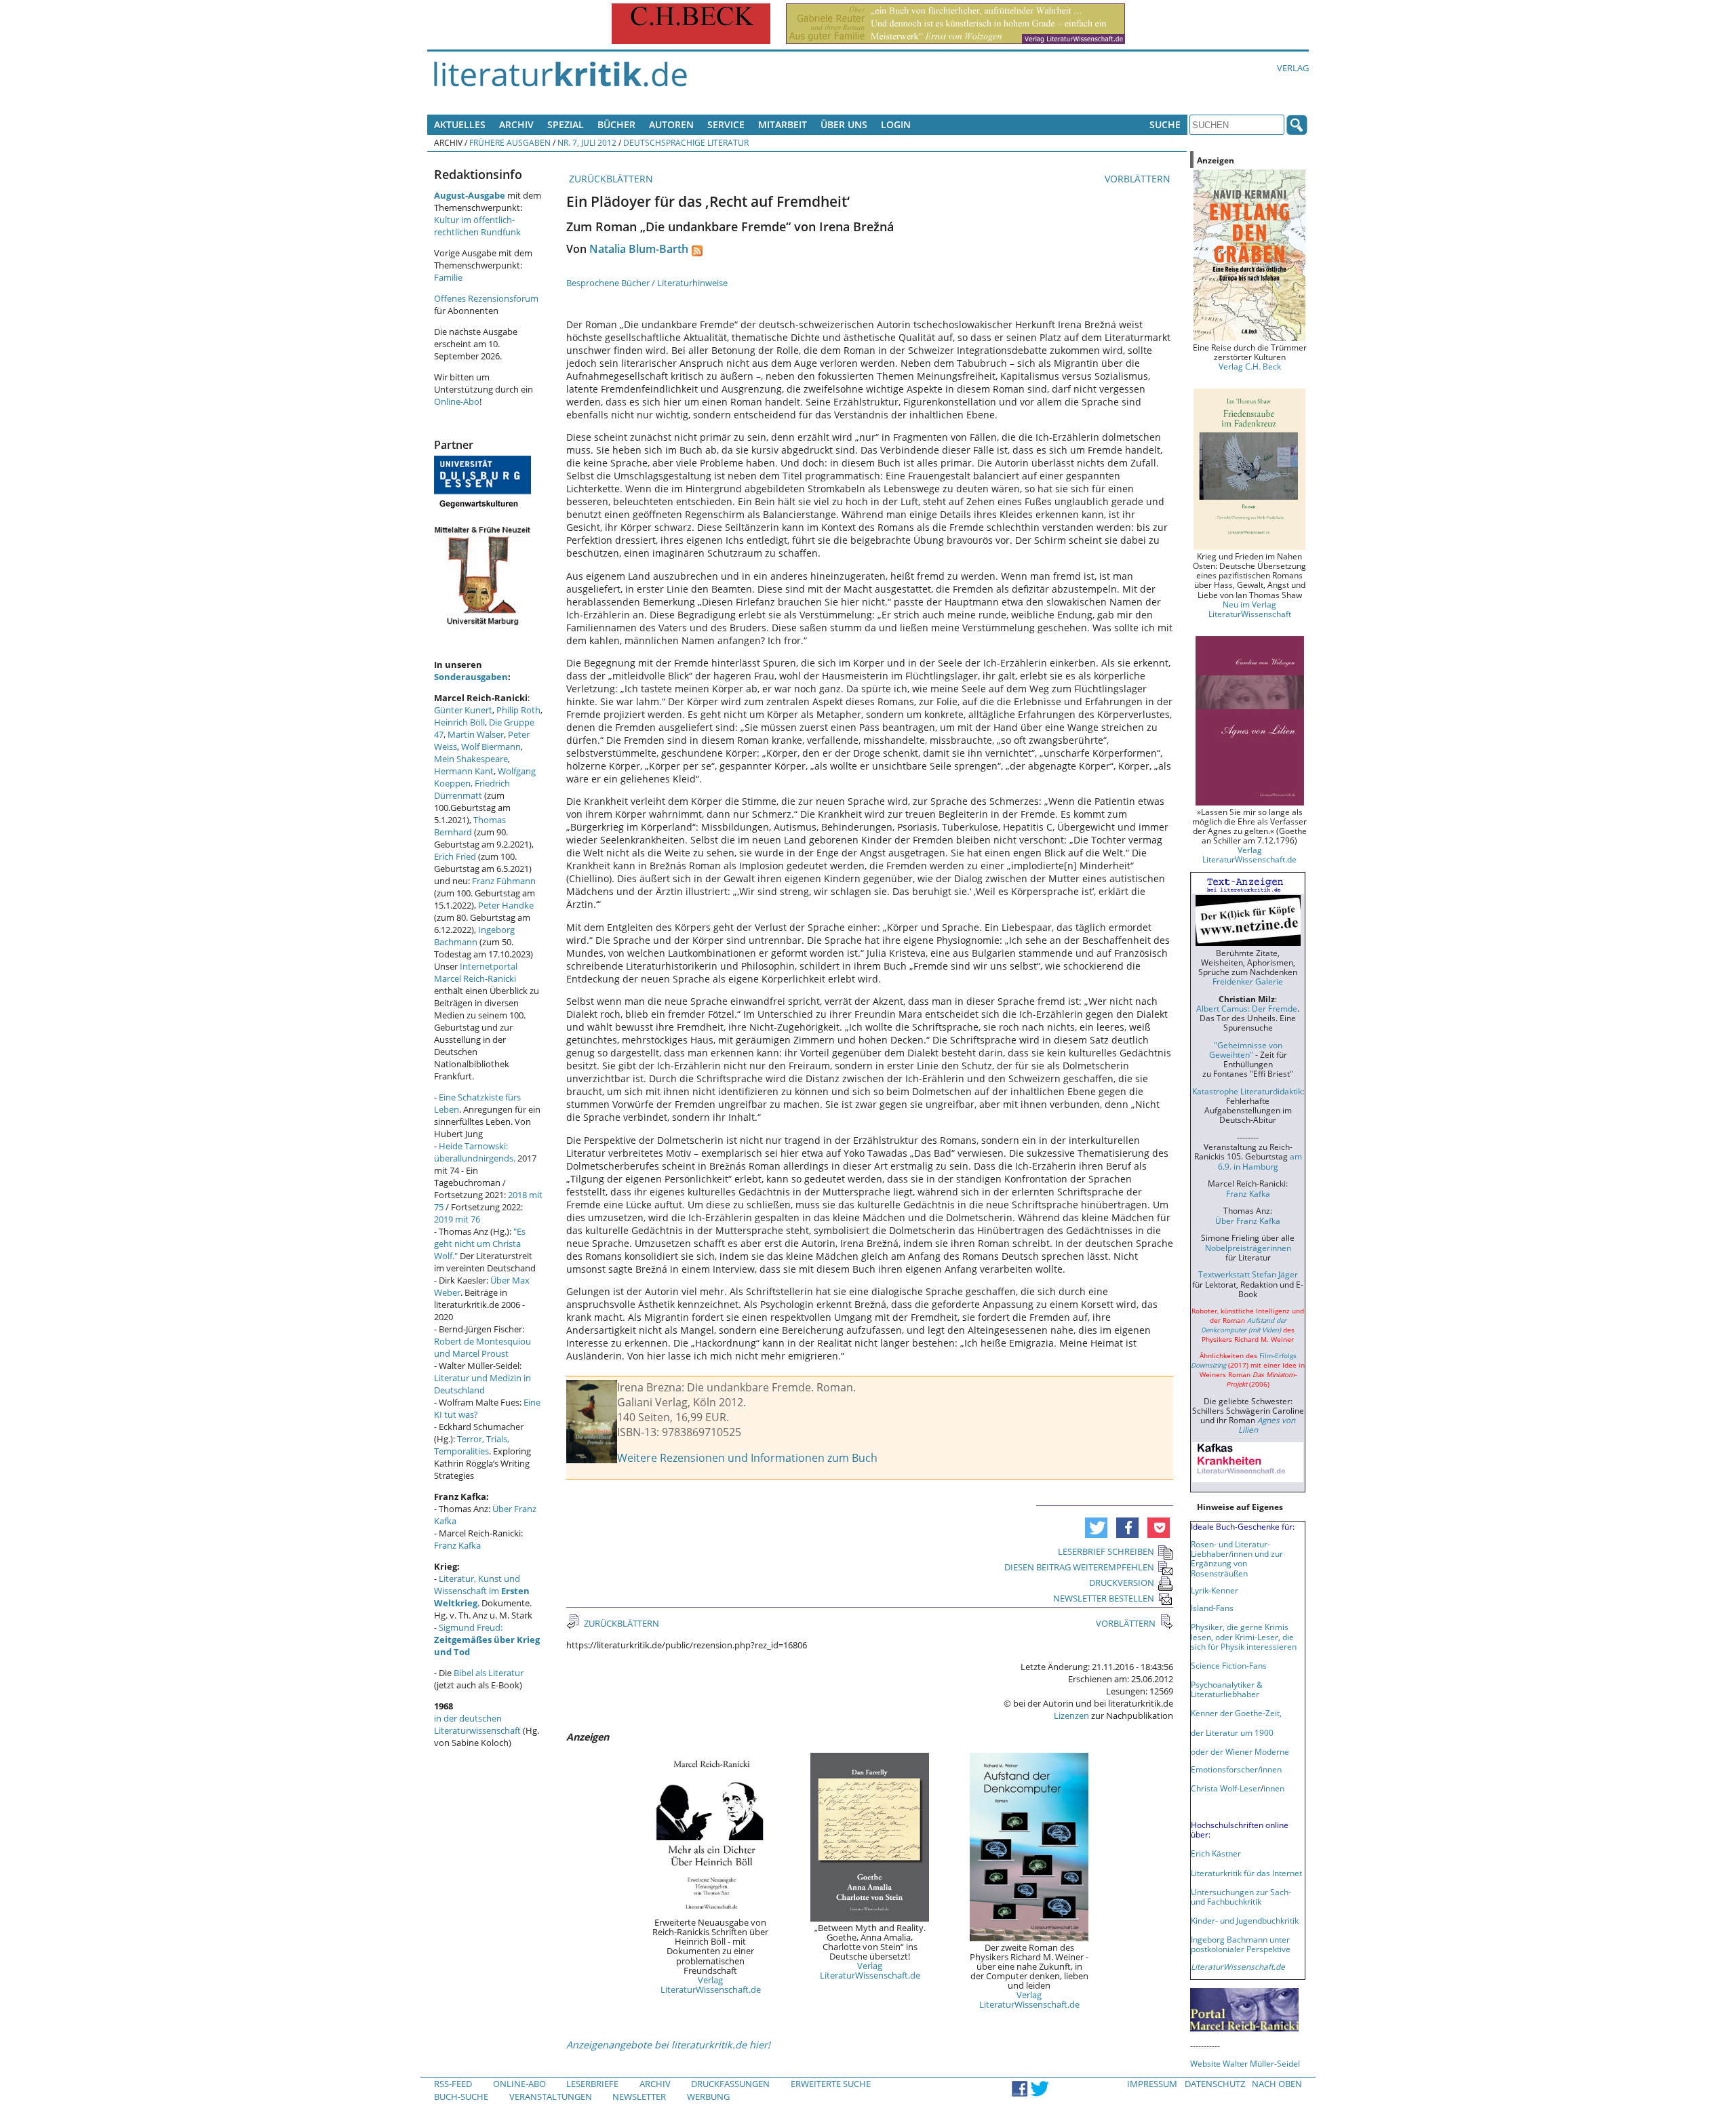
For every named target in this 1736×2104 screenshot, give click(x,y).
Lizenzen (1071, 1715)
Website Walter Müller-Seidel (1245, 2063)
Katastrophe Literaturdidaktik (1247, 1091)
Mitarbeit (783, 124)
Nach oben (1277, 2084)
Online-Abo (457, 401)
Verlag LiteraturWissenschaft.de (711, 1985)
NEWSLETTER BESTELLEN (1104, 1598)
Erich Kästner (1216, 1853)
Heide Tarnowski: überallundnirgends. (475, 1152)
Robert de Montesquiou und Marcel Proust (482, 1347)
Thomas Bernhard (470, 826)
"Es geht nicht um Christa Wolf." (480, 1244)
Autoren (671, 124)
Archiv (516, 124)
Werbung (708, 2097)
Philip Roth (518, 710)
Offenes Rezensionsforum (486, 298)
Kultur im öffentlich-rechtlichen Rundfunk (477, 226)
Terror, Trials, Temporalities (472, 1445)
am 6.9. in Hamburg (1260, 1161)
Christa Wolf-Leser (1226, 1788)
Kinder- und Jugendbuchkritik (1245, 1920)
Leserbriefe (592, 2084)
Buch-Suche (461, 2097)
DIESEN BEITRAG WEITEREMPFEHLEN (1079, 1567)
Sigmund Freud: (487, 1640)
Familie (448, 277)
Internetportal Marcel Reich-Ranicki (476, 972)
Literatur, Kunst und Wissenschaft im (482, 1591)
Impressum (1152, 2084)
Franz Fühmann (504, 881)
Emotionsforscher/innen (1236, 1769)
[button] (1096, 1528)
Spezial (566, 124)
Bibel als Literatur (489, 1673)
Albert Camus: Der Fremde (1247, 1008)
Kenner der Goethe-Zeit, (1236, 1713)
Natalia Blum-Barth (639, 249)
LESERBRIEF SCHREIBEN (1106, 1551)
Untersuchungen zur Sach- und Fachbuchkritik (1241, 1897)
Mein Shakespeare (471, 759)
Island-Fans (1212, 1608)
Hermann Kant (464, 771)
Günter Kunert (463, 710)
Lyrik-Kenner (1215, 1590)
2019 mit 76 (457, 1219)
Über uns (844, 124)
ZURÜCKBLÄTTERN (610, 179)
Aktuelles (460, 124)
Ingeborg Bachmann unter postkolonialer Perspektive (1241, 1944)
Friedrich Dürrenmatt (472, 789)
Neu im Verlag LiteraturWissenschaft (1250, 609)
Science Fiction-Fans (1229, 1665)
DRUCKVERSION (1122, 1583)
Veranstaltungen (551, 2097)
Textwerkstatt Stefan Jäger (1248, 1274)
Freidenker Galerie (1248, 981)
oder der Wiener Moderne (1240, 1751)
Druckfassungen (730, 2084)
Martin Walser (476, 734)
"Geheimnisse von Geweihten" (1246, 1050)
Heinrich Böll (459, 722)
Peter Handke (506, 905)
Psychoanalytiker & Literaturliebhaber (1227, 1689)
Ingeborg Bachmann (474, 936)
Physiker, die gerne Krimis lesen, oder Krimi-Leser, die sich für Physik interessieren (1244, 1636)
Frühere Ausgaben (510, 142)
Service (726, 124)
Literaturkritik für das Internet (1246, 1873)
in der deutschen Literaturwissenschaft (477, 1724)
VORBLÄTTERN (1139, 179)
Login (896, 124)
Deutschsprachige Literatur (686, 142)
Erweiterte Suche (831, 2084)
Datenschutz (1215, 2084)
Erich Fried (455, 856)
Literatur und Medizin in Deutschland (482, 1384)
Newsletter (639, 2097)
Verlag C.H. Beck (1250, 366)
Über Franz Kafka (1248, 1220)
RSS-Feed (453, 2084)
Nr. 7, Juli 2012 (587, 142)
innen (1274, 1788)
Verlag (1293, 68)
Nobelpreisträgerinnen (1248, 1248)
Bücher (616, 124)
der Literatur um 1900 (1232, 1732)
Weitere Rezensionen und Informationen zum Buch (747, 1458)
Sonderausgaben (471, 677)
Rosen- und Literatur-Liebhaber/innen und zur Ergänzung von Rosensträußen (1237, 1558)
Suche (1165, 124)
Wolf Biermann (491, 747)
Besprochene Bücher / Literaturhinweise (647, 283)
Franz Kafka (457, 1545)
